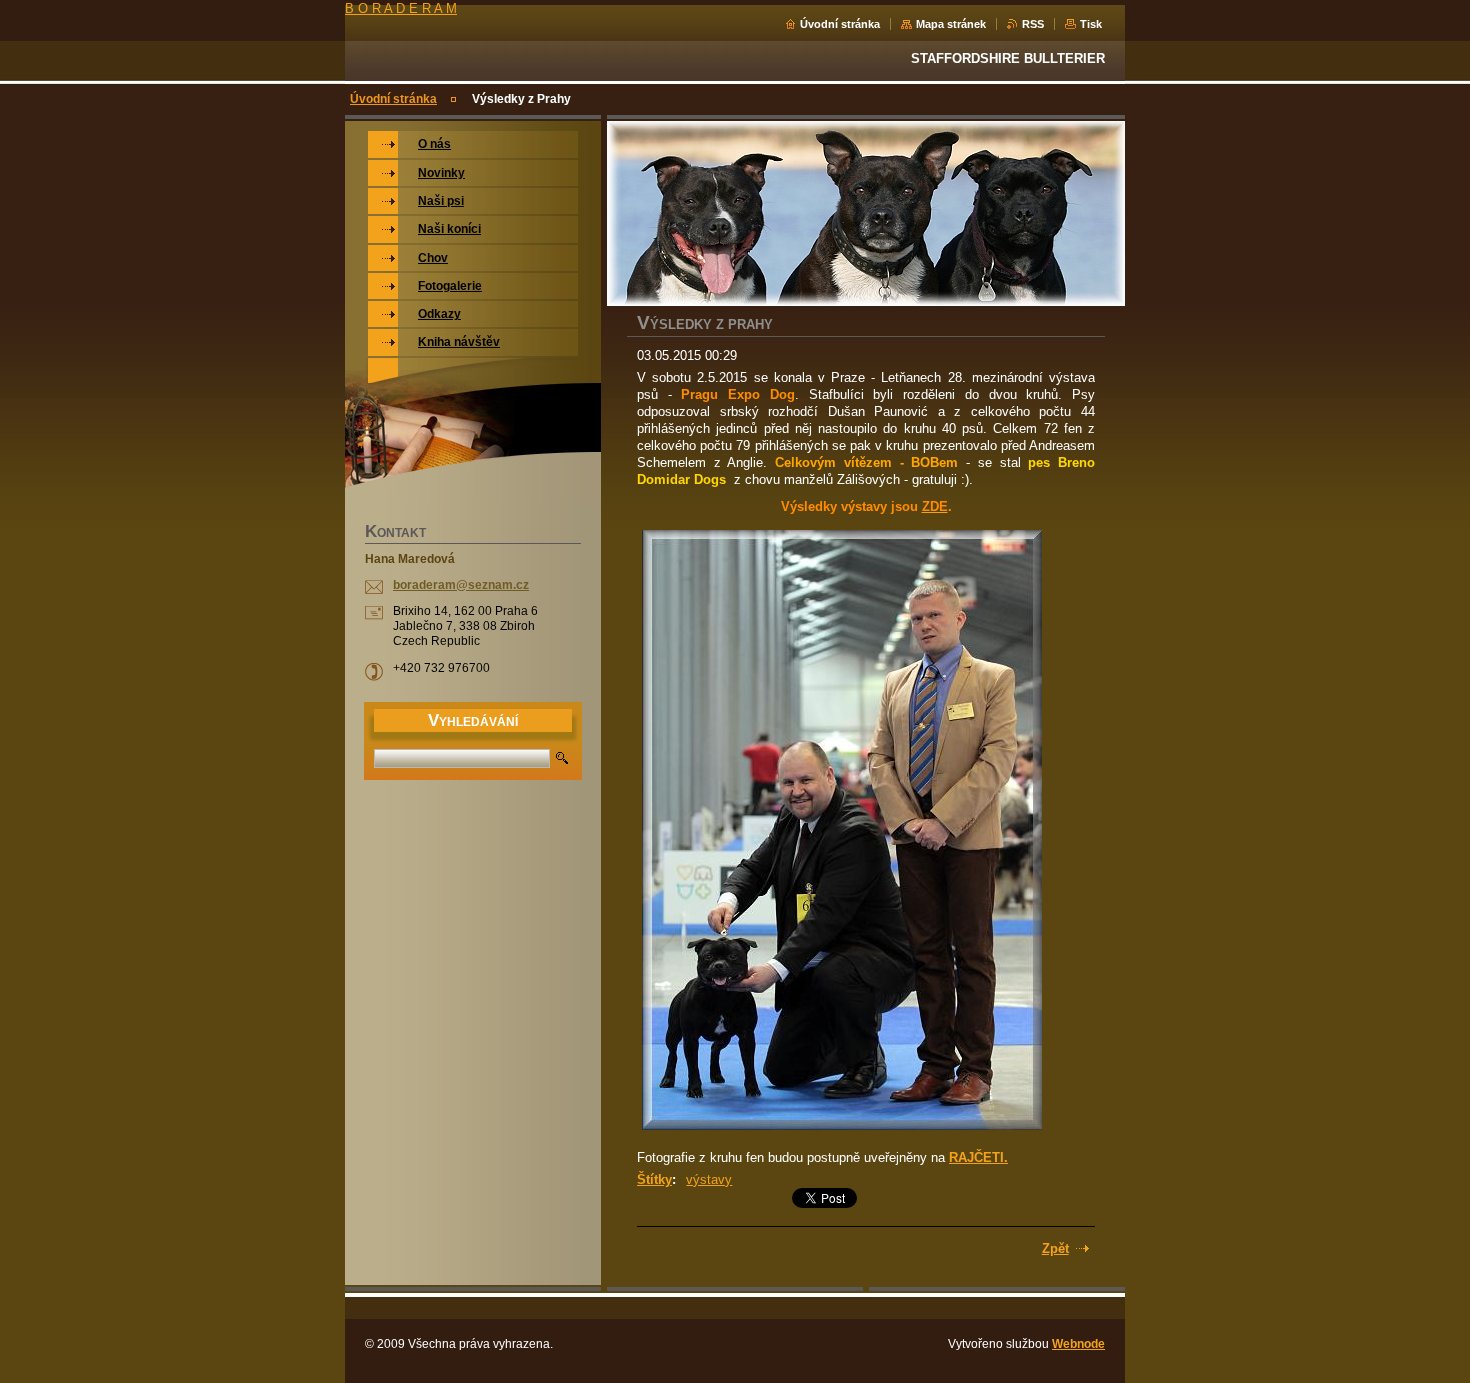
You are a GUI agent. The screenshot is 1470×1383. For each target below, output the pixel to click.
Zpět (1055, 1248)
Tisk (1091, 24)
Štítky (654, 1179)
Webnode (1078, 1344)
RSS (1033, 24)
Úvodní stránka (840, 24)
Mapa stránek (951, 24)
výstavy (709, 1179)
